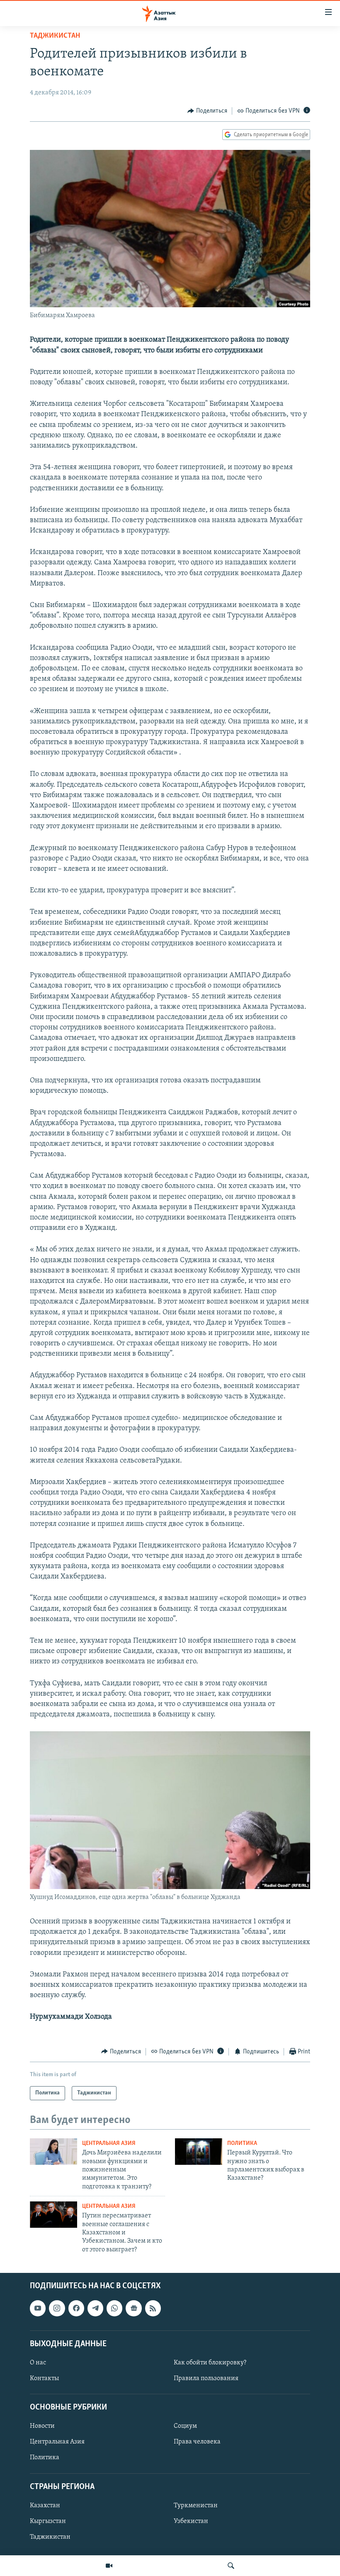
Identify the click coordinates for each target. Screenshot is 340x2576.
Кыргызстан (48, 2521)
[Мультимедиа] (109, 2566)
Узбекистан (191, 2521)
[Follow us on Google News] (134, 2309)
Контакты (44, 2378)
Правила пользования (206, 2378)
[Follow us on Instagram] (57, 2309)
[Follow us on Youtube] (38, 2309)
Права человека (197, 2442)
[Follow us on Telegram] (95, 2309)
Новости (42, 2427)
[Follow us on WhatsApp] (114, 2309)
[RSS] (153, 2309)
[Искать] (231, 2566)
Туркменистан (196, 2506)
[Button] (207, 111)
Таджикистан (55, 36)
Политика (242, 2143)
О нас (38, 2363)
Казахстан (45, 2506)
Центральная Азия (109, 2143)
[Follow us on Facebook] (76, 2309)
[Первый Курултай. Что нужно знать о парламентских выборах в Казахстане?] (199, 2152)
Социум (185, 2427)
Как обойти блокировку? (210, 2363)
